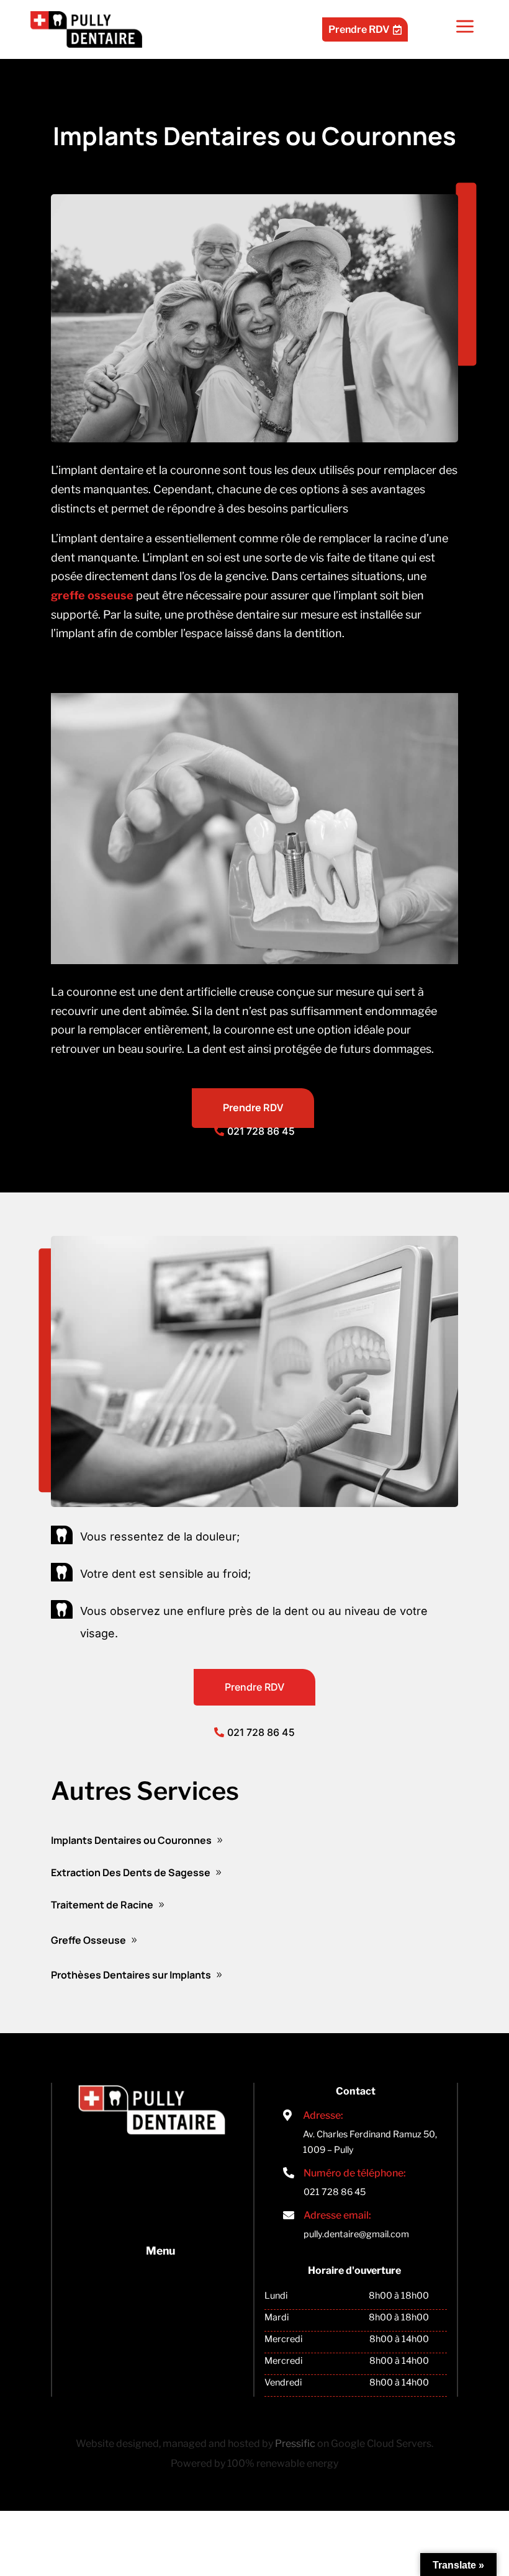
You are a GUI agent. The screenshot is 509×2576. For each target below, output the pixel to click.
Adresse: (323, 2115)
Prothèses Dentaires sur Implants (131, 1975)
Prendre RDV (365, 29)
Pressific (295, 2444)
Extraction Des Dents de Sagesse (131, 1872)
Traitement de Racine (102, 1905)
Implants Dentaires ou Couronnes (131, 1840)
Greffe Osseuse (88, 1940)
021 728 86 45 (261, 1131)
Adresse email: (337, 2215)
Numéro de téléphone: (355, 2173)
